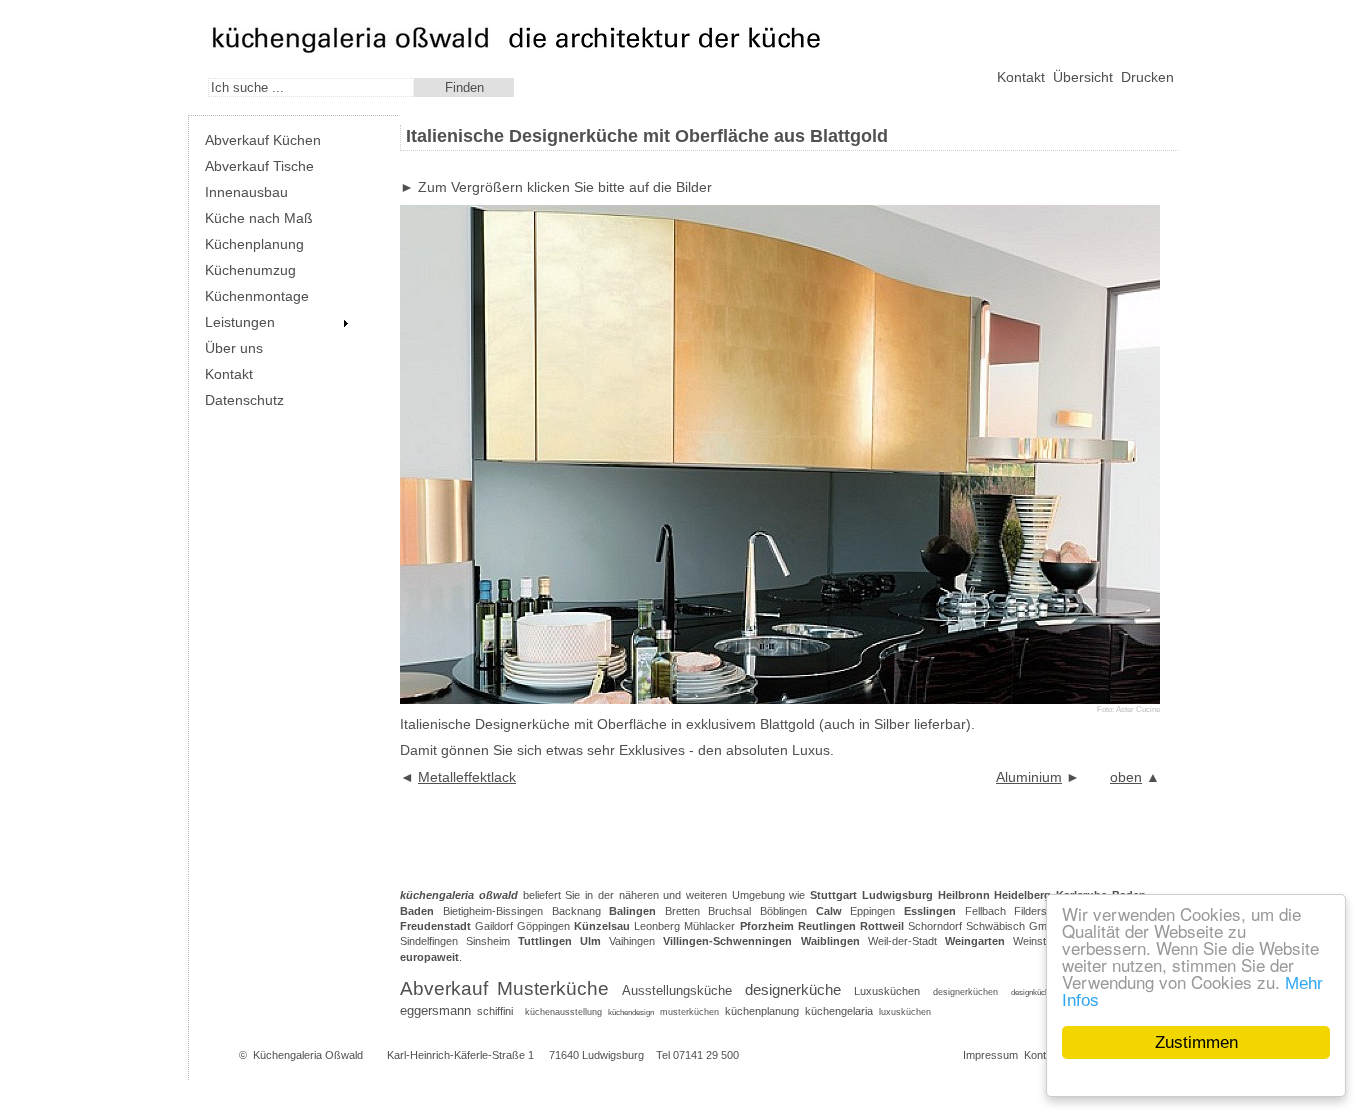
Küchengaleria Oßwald (308, 1055)
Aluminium (1029, 777)
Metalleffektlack (467, 777)
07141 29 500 (706, 1055)
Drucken (1147, 77)
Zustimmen (1196, 1042)
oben (1126, 777)
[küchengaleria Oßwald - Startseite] (350, 49)
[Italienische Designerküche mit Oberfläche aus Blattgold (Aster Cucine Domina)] (780, 699)
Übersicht (1083, 77)
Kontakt (1021, 77)
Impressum (990, 1055)
